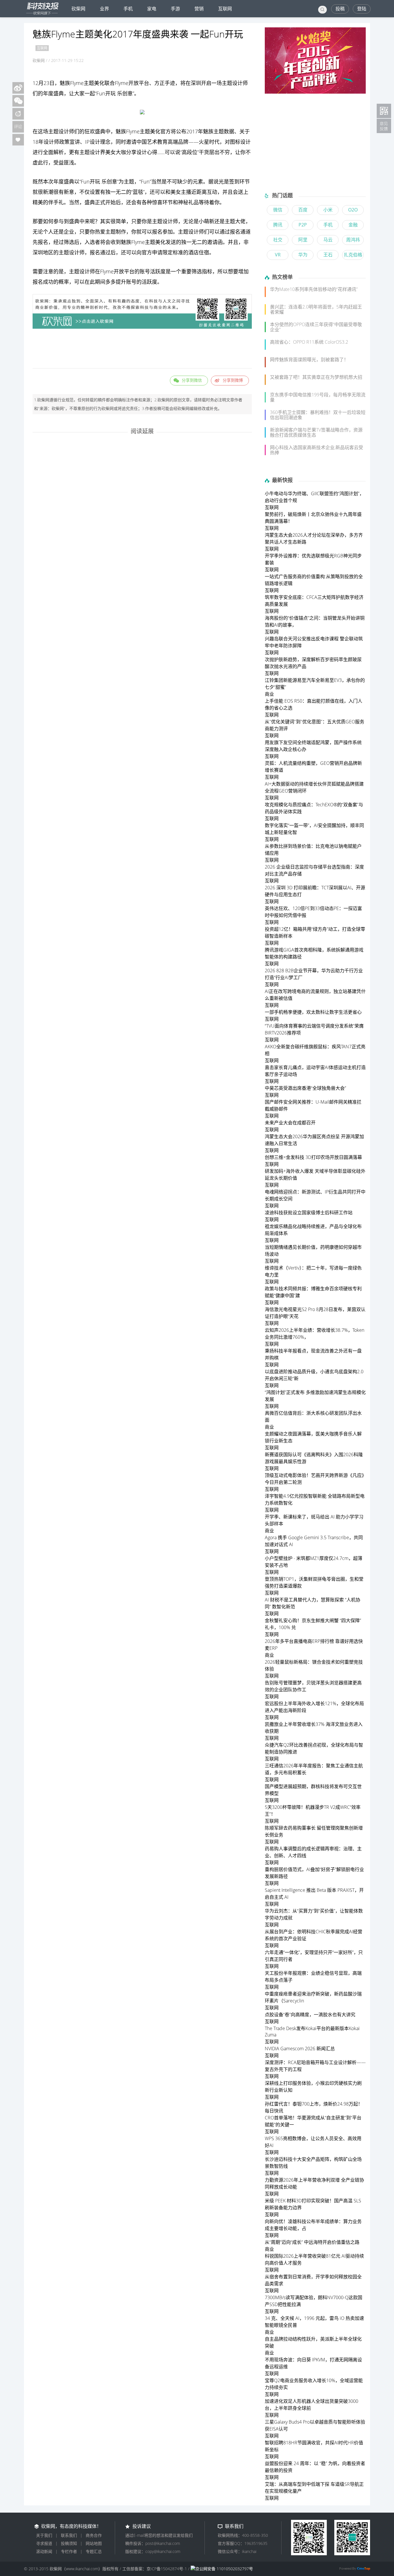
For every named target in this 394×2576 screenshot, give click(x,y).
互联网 (225, 9)
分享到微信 (192, 380)
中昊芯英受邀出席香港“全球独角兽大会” (305, 1088)
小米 (328, 210)
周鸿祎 (353, 240)
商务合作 (94, 2535)
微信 (278, 210)
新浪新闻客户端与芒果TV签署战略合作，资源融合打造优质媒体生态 (316, 432)
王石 (328, 255)
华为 (303, 255)
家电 (152, 9)
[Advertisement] (142, 349)
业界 (104, 9)
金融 (353, 225)
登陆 (362, 9)
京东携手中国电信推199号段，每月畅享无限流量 (318, 397)
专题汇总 (94, 2551)
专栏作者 (69, 2551)
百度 (303, 210)
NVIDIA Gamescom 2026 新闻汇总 (300, 2049)
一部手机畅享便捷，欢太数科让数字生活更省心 (313, 1012)
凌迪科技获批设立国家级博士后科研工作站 (309, 1213)
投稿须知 (69, 2543)
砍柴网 (78, 9)
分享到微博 (233, 380)
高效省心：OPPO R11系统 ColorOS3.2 (309, 342)
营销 (199, 9)
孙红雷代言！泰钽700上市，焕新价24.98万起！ (314, 2104)
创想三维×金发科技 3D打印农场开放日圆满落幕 (313, 1157)
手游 (175, 9)
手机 (128, 9)
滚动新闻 (44, 2551)
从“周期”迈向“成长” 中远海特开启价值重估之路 (312, 2242)
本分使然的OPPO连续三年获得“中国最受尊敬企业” (316, 327)
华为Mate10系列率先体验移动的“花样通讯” (314, 289)
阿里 (303, 240)
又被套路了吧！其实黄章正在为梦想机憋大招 (316, 377)
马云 (328, 240)
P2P (303, 225)
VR (278, 255)
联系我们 (69, 2535)
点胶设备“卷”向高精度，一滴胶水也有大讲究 (310, 2015)
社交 (278, 240)
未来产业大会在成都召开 (290, 1123)
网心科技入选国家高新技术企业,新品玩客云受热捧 (317, 450)
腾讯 (278, 225)
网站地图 (94, 2543)
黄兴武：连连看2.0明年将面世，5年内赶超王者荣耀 (316, 309)
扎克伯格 (353, 255)
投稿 (340, 9)
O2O (353, 210)
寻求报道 (44, 2543)
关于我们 (44, 2535)
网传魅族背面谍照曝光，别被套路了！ (309, 360)
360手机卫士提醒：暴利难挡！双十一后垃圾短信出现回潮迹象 (318, 415)
